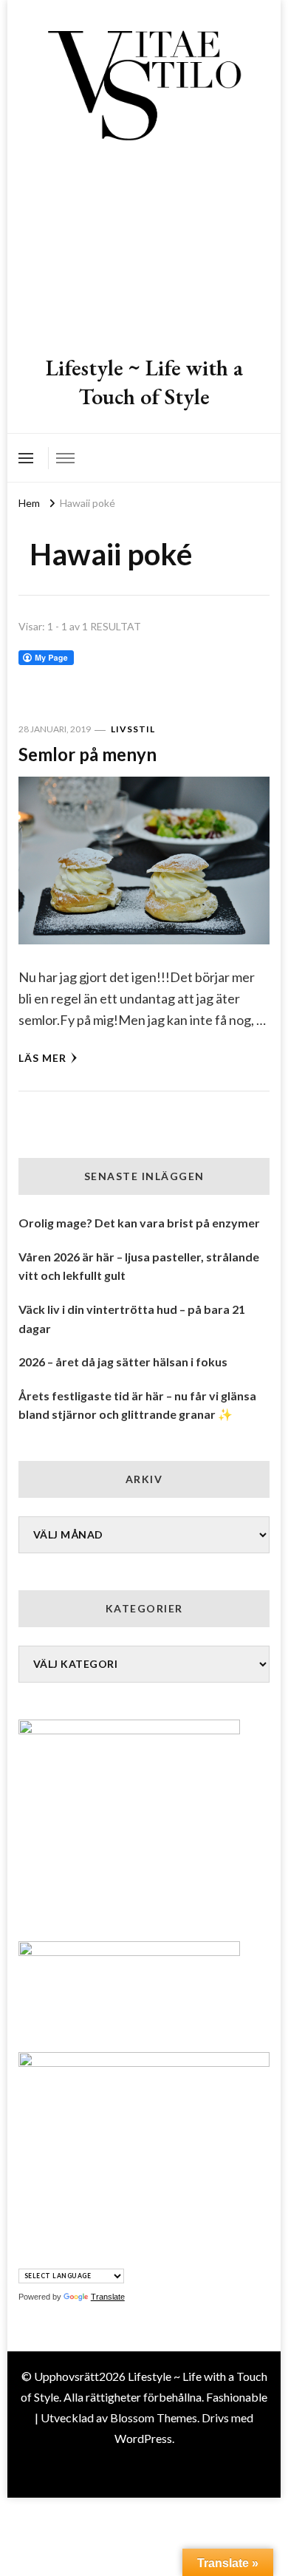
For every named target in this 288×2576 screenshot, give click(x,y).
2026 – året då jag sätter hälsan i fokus (123, 1362)
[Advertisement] (144, 251)
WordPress (143, 2438)
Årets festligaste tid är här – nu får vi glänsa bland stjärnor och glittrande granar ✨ (137, 1405)
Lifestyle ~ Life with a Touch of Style (144, 382)
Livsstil (133, 729)
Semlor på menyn (88, 754)
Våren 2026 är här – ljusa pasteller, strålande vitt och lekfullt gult (139, 1266)
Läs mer (42, 1058)
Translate (108, 2297)
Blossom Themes (154, 2417)
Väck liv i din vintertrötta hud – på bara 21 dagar (132, 1319)
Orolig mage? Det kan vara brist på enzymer (139, 1223)
